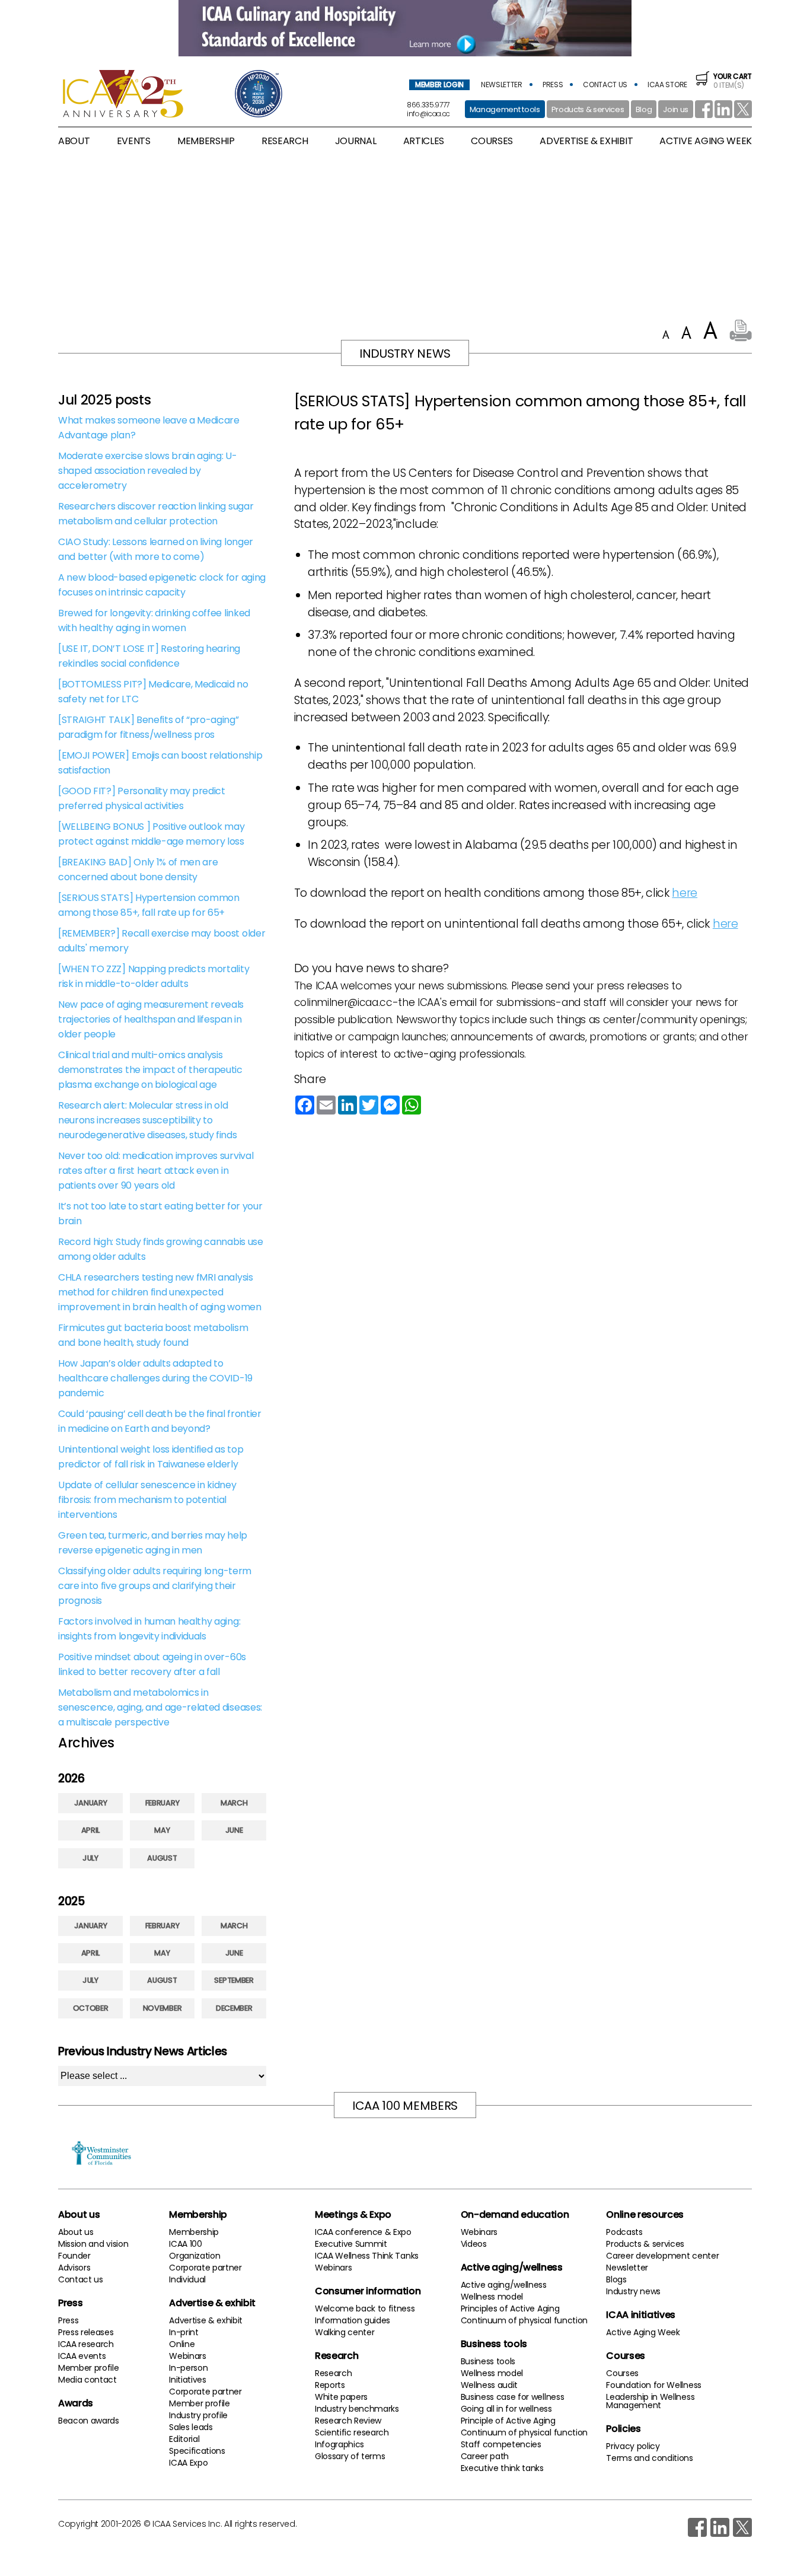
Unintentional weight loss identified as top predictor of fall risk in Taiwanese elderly (151, 1457)
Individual (187, 2279)
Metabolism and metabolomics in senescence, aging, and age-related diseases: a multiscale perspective (160, 1707)
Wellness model (492, 2297)
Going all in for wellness (506, 2409)
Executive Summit (351, 2244)
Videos (474, 2244)
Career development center (662, 2256)
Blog (644, 109)
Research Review (348, 2421)
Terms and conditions (650, 2458)
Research (337, 2356)
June (234, 1830)
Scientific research (352, 2432)
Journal (356, 141)
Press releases (86, 2332)
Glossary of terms (350, 2456)
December (234, 2008)
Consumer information (368, 2291)
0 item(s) (733, 81)
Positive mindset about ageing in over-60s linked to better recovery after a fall (152, 1664)
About (74, 141)
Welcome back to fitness (365, 2308)
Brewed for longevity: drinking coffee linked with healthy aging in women (154, 620)
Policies (623, 2429)
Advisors (74, 2268)
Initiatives (187, 2380)
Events (134, 141)
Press (70, 2303)
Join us (676, 109)
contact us (605, 85)
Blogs (616, 2279)
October (91, 2008)
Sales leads (191, 2427)
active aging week (706, 141)
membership (206, 141)
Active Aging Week (643, 2332)
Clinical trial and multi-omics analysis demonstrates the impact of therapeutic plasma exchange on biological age (150, 1070)
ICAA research (86, 2344)
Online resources (645, 2214)
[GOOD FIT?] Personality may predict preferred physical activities (142, 798)
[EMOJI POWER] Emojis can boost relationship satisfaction (160, 763)
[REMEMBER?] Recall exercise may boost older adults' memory (162, 941)
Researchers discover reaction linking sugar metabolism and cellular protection (156, 514)
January (91, 1803)
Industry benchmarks (357, 2409)
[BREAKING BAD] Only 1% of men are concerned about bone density (138, 870)
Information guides (353, 2320)
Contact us (81, 2279)
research (285, 141)
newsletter (502, 85)
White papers (341, 2397)
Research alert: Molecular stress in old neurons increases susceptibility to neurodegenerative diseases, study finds (148, 1120)
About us (79, 2214)
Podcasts (624, 2232)
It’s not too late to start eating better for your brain (160, 1214)
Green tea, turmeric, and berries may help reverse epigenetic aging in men (153, 1543)
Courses (492, 141)
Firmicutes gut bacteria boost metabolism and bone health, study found (153, 1335)
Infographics (339, 2444)
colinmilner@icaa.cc (343, 1002)
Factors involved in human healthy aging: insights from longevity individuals (149, 1629)
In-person (188, 2368)
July (90, 1858)
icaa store (667, 85)
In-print (184, 2332)
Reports (330, 2385)
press (553, 85)
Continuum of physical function (524, 2320)
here (685, 893)
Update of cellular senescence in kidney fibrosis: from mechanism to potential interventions (147, 1500)
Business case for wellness (513, 2397)
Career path (485, 2456)
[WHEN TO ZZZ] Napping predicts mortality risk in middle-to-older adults (154, 976)
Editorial (184, 2439)
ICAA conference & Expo (363, 2232)
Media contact (87, 2380)
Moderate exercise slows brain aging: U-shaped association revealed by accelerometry (148, 471)
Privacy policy (633, 2446)
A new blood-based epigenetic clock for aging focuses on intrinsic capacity (162, 585)
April (90, 1830)
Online (182, 2344)
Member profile (89, 2368)
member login (439, 85)
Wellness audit (489, 2385)
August (162, 1858)
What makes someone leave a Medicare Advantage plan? (149, 428)
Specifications (197, 2451)
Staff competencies (501, 2444)
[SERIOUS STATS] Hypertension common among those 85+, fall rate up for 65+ (149, 905)
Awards (76, 2403)
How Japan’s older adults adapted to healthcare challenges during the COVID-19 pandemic (155, 1378)
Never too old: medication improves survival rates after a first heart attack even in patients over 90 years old (156, 1171)
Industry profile (198, 2415)
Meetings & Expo (353, 2214)
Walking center (345, 2332)
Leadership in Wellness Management (650, 2401)
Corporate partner (205, 2268)
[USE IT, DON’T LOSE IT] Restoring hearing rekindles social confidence (149, 656)
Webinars (187, 2356)
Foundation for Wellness (654, 2385)
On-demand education (515, 2214)
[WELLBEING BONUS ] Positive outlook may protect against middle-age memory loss (152, 834)
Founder (74, 2256)
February (162, 1803)
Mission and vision (93, 2244)
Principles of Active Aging (510, 2308)
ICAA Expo (188, 2463)
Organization (194, 2256)
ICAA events (82, 2356)
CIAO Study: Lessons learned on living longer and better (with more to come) (156, 549)
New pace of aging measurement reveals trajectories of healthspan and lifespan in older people (151, 1019)
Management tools (505, 109)
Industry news (633, 2291)
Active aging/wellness (512, 2267)
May (162, 1830)
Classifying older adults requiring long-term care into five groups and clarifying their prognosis (155, 1586)
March (234, 1803)
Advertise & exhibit (212, 2303)
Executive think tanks (502, 2468)
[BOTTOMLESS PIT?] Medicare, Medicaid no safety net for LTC (153, 692)
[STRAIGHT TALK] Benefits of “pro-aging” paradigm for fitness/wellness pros (149, 727)
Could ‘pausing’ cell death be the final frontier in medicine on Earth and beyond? (160, 1421)
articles (424, 141)
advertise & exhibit (586, 141)
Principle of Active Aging (508, 2421)
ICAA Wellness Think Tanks (367, 2256)
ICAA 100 (185, 2244)
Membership (198, 2214)
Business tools (494, 2344)
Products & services (588, 109)
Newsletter (627, 2268)
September (234, 1980)
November (162, 2008)
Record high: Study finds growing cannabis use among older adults (161, 1249)
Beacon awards (89, 2421)
